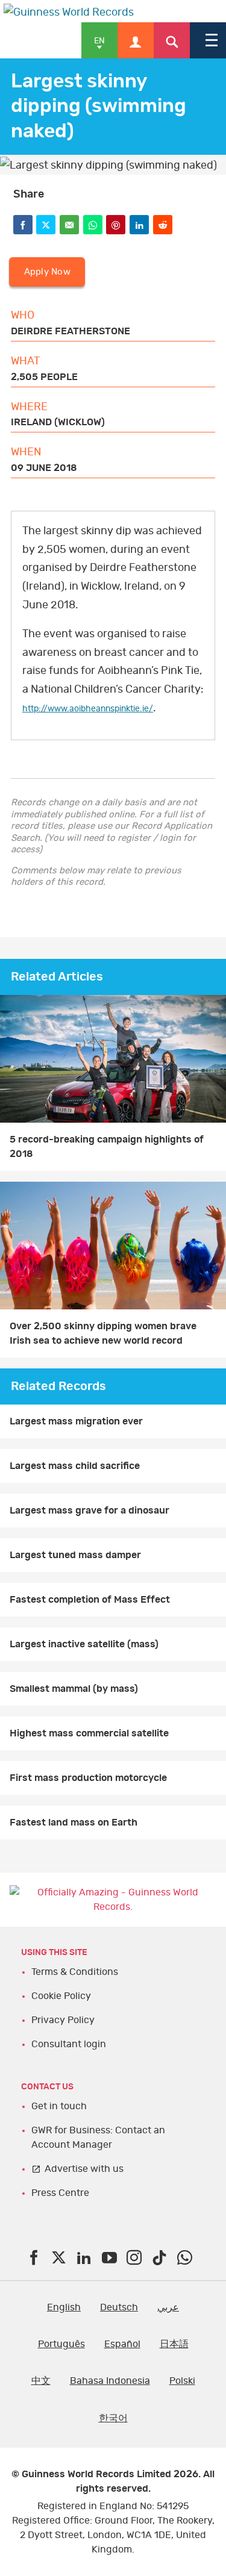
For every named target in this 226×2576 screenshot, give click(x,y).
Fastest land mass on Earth (74, 1823)
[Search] (172, 40)
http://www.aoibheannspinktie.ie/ (88, 709)
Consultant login (69, 2044)
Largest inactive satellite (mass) (84, 1644)
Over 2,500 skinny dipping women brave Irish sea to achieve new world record (103, 1333)
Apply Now (47, 272)
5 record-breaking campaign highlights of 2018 (107, 1147)
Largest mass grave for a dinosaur (89, 1511)
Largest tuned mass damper (75, 1555)
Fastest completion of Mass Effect (90, 1600)
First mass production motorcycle (88, 1778)
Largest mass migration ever (76, 1421)
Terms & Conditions (75, 1972)
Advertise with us (84, 2169)
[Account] (136, 40)
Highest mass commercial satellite (89, 1733)
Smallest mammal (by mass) (74, 1689)
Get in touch (59, 2106)
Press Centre (60, 2193)
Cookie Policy (61, 1996)
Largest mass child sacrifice (75, 1466)
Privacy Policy (63, 2020)
